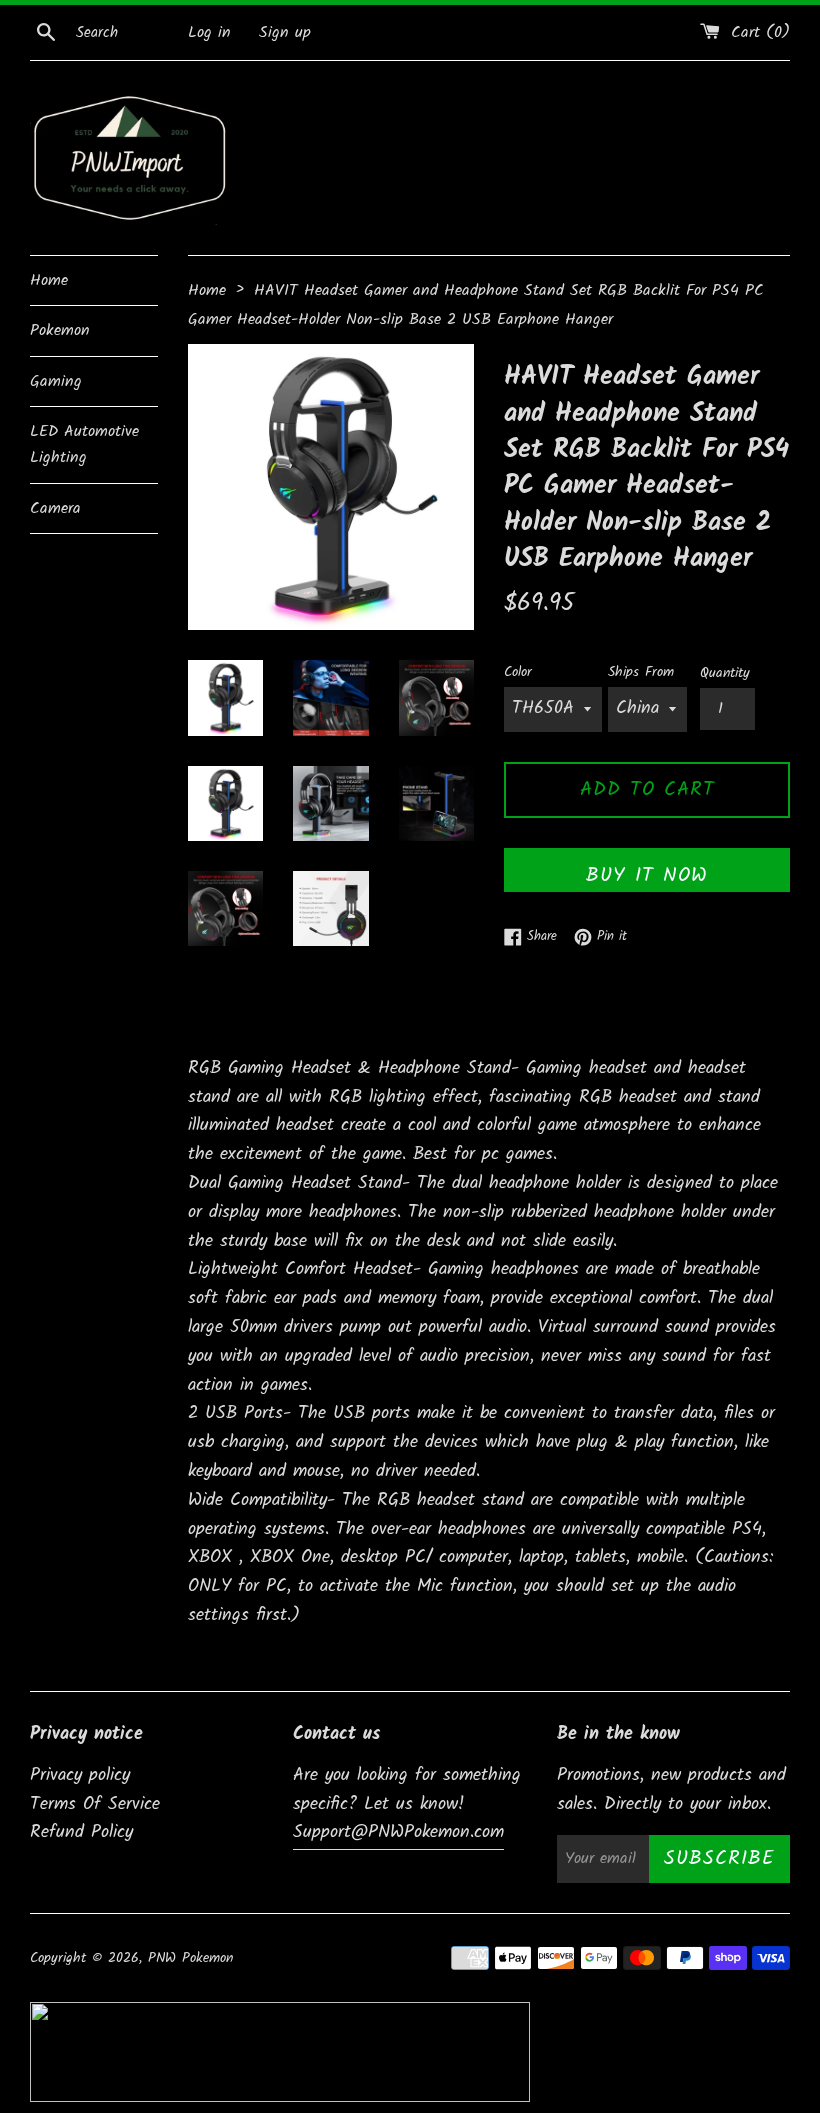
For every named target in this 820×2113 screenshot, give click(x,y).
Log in (209, 33)
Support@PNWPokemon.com (398, 1832)
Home (49, 280)
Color (518, 672)
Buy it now (647, 876)
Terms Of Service (95, 1804)
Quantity (725, 673)
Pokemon (60, 330)
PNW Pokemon (190, 1958)
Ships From (641, 672)
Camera (55, 508)
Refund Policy (81, 1832)
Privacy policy (80, 1775)
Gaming (56, 381)
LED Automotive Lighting (84, 444)
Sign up (285, 33)
